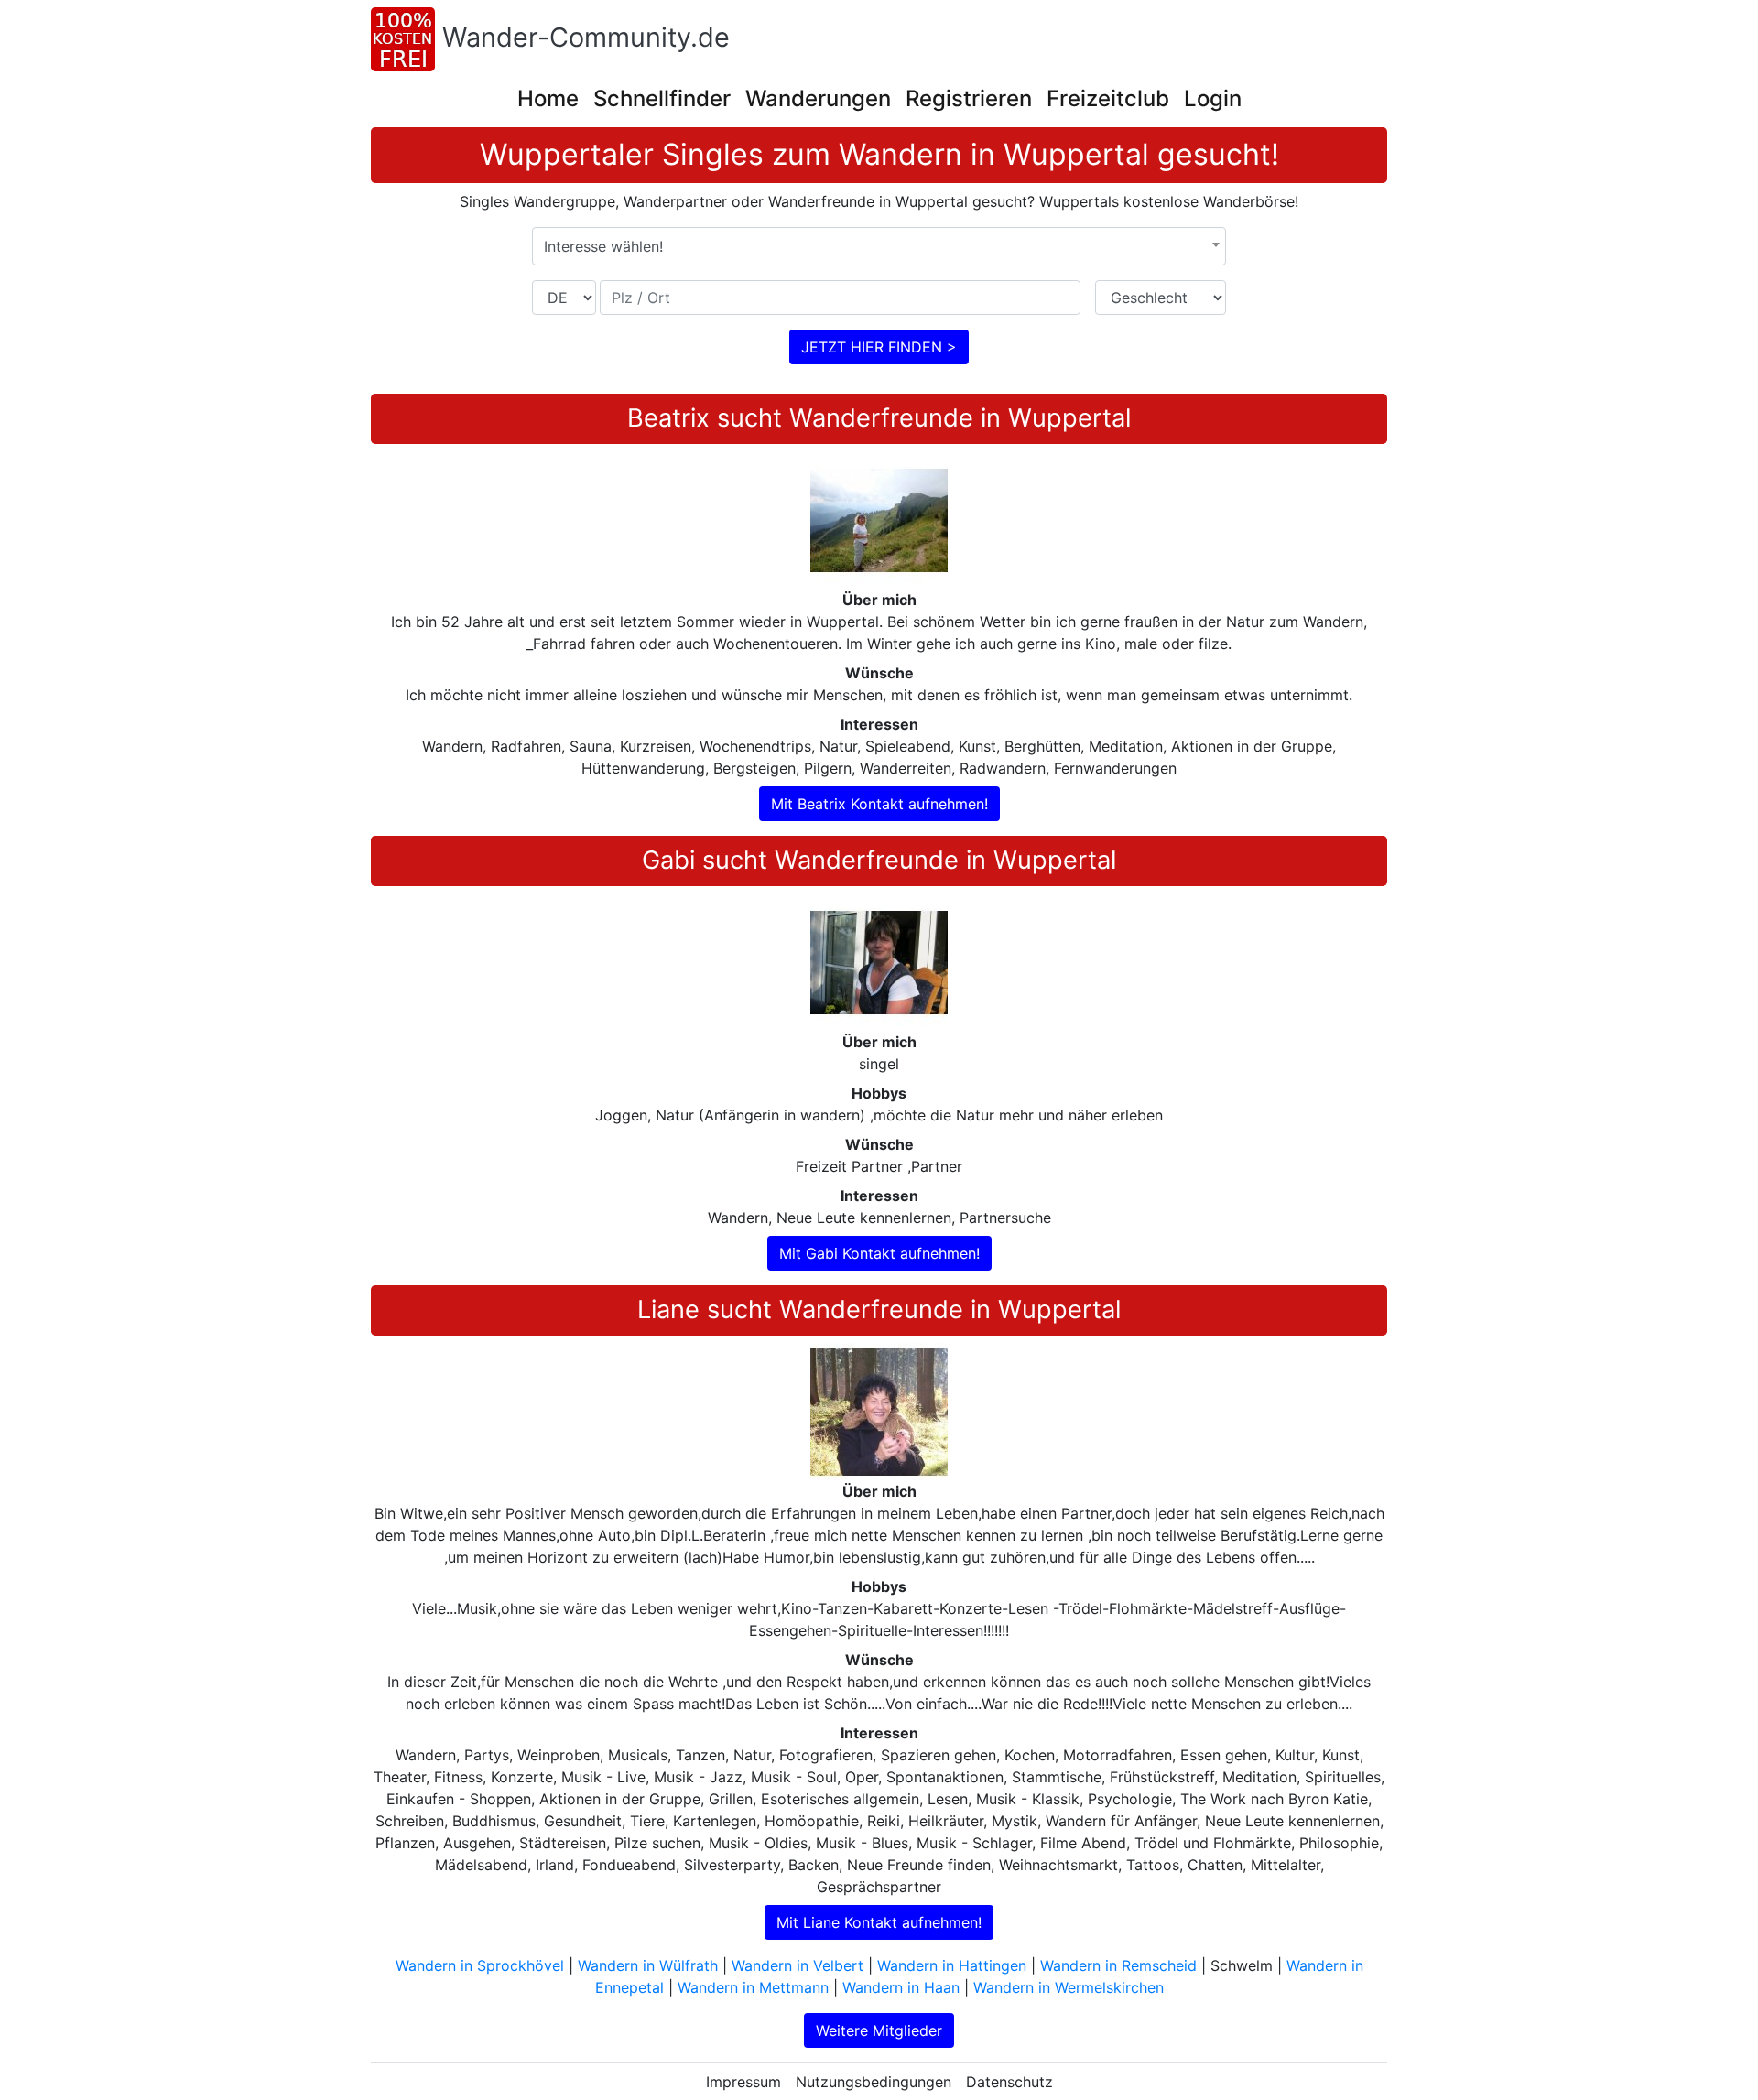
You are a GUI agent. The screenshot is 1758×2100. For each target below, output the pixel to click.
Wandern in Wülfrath (648, 1965)
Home (548, 98)
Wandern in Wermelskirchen (1069, 1987)
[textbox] (879, 246)
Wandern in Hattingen (952, 1965)
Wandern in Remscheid (1118, 1965)
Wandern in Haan (901, 1987)
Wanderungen (818, 98)
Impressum (743, 2082)
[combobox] (879, 246)
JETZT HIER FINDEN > (879, 347)
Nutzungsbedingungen (874, 2082)
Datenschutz (1009, 2082)
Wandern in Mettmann (753, 1987)
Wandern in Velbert (798, 1965)
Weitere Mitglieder (879, 2030)
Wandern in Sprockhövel (480, 1965)
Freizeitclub (1108, 98)
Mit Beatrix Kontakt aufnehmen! (879, 804)
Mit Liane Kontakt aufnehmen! (879, 1922)
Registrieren (969, 98)
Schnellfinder (662, 98)
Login (1213, 98)
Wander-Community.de (586, 37)
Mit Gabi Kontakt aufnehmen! (879, 1253)
